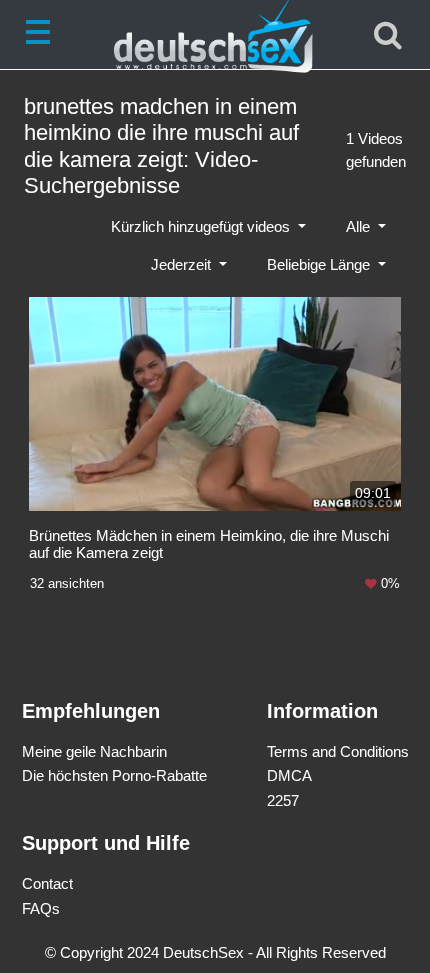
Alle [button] (360, 226)
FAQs (41, 908)
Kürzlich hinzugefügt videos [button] (202, 226)
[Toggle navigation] (42, 35)
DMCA (289, 775)
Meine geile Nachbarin (94, 751)
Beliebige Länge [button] (320, 264)
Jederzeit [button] (183, 264)
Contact (47, 883)
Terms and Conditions (338, 751)
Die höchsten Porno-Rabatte (114, 775)
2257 (283, 800)
